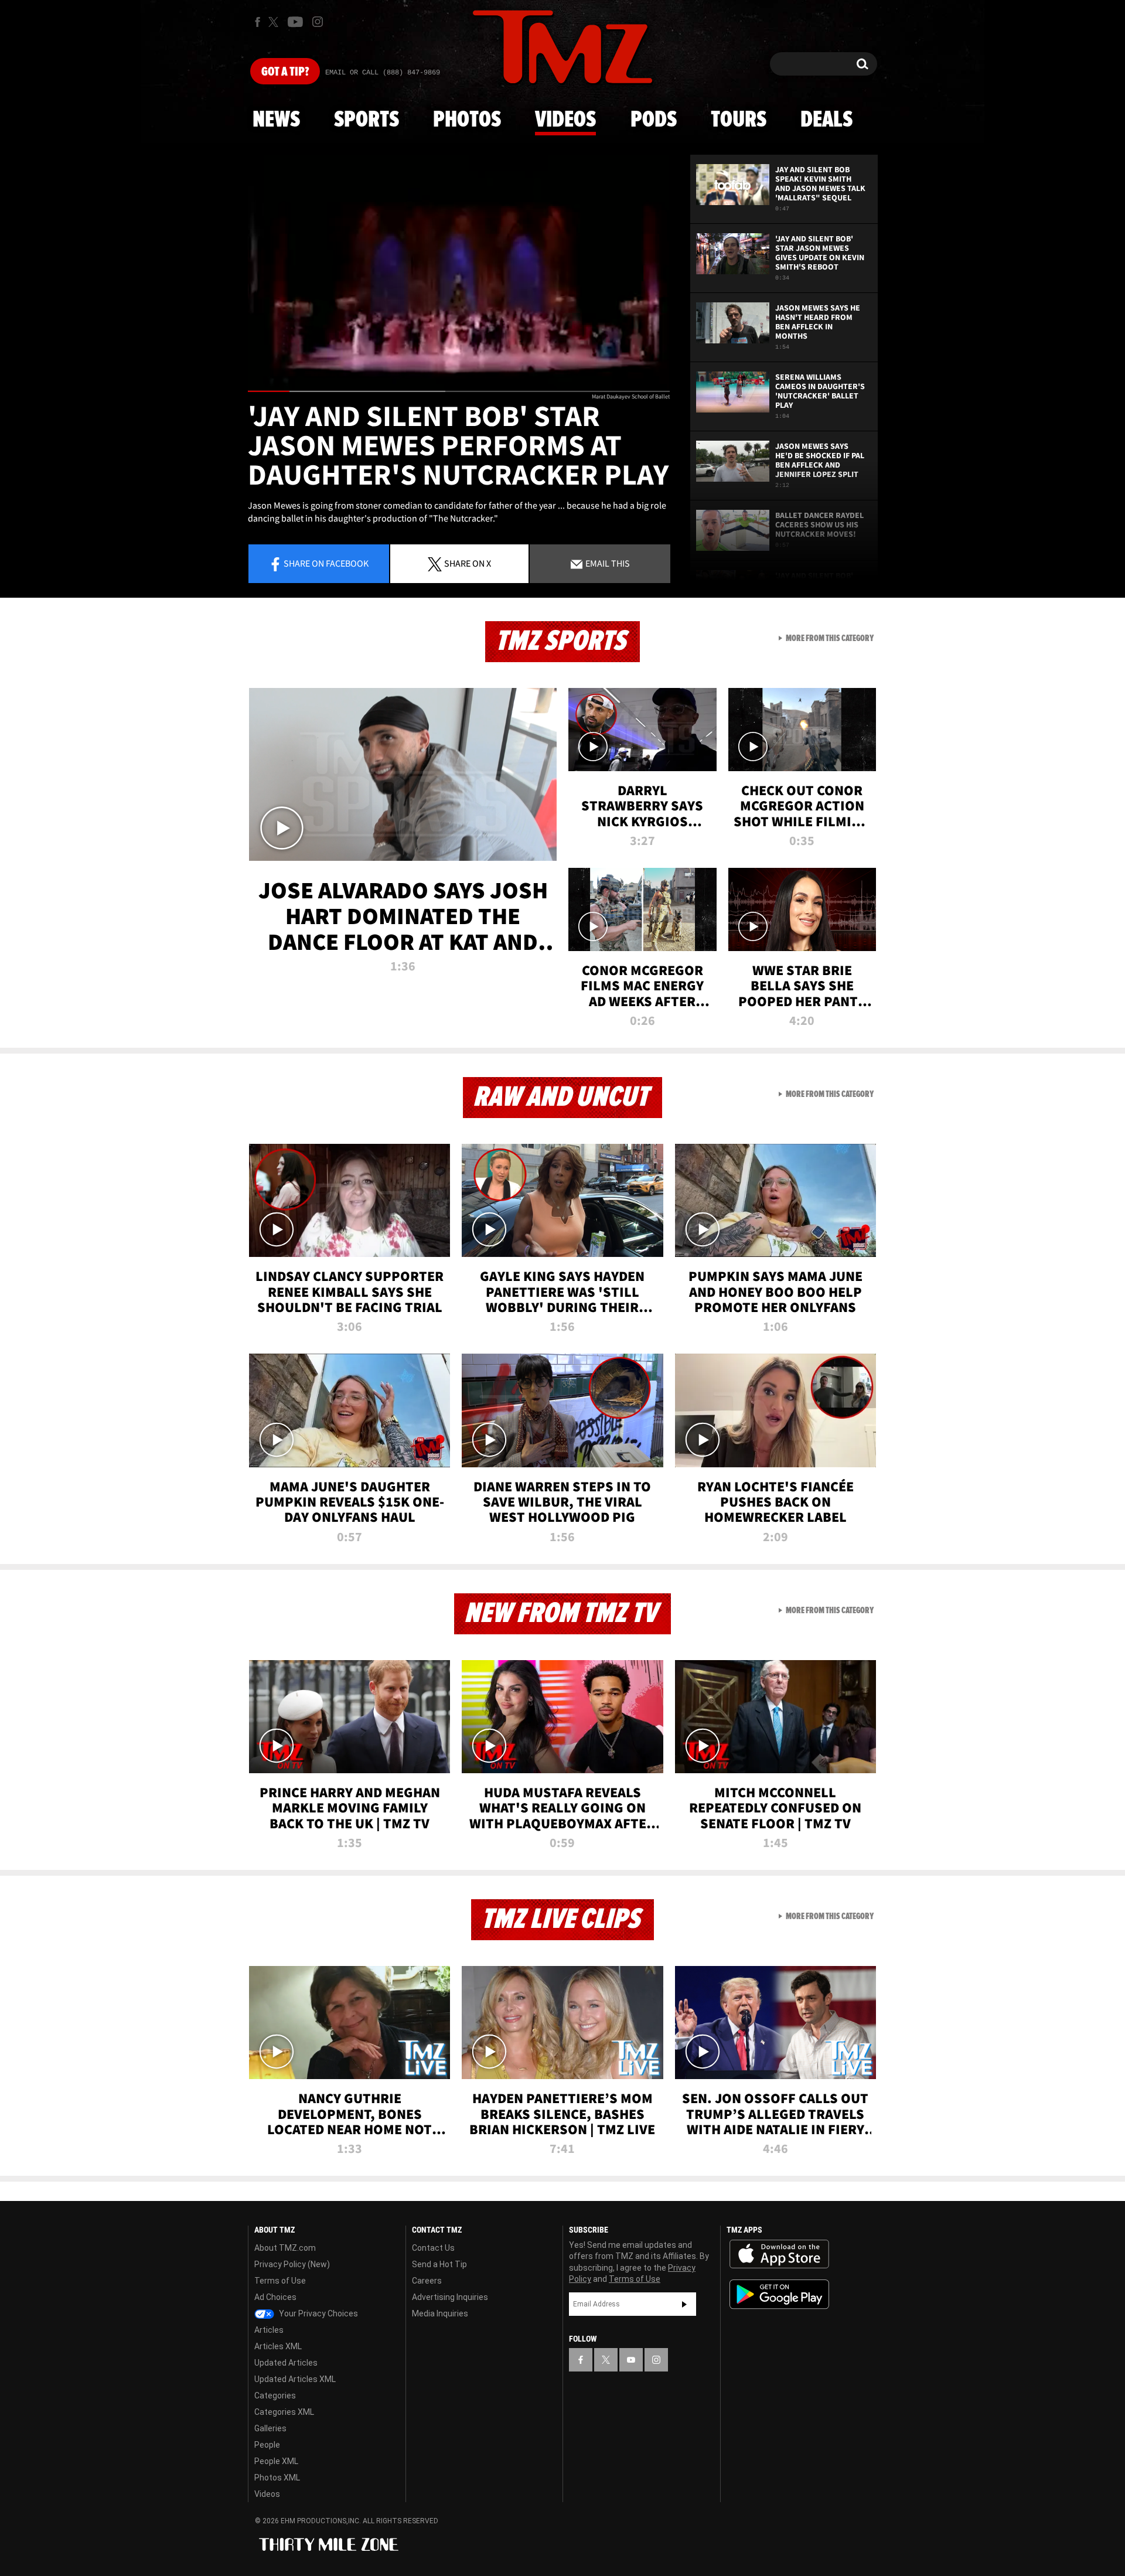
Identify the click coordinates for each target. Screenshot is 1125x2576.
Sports (367, 120)
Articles (269, 2330)
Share (326, 563)
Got (285, 72)
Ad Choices (275, 2297)
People (267, 2445)
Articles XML (278, 2346)
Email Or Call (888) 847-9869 (383, 73)
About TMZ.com (285, 2248)
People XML (276, 2461)
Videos (565, 120)
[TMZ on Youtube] (295, 22)
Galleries (270, 2428)
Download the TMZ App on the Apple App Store (779, 2254)
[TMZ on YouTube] (631, 2360)
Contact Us (433, 2248)
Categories (275, 2396)
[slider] (459, 391)
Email (607, 563)
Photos (467, 120)
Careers (427, 2281)
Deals (826, 120)
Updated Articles (286, 2363)
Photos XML (277, 2478)
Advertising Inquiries (450, 2297)
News (276, 120)
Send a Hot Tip (439, 2264)
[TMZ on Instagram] (318, 22)
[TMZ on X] (275, 22)
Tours (739, 120)
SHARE (468, 563)
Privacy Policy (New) (292, 2264)
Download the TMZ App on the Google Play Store (779, 2294)
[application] (459, 273)
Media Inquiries (440, 2313)
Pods (654, 120)
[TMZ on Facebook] (258, 22)
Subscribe (684, 2304)
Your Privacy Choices (318, 2313)
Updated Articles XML (295, 2379)
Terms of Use (280, 2281)
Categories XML (284, 2412)
